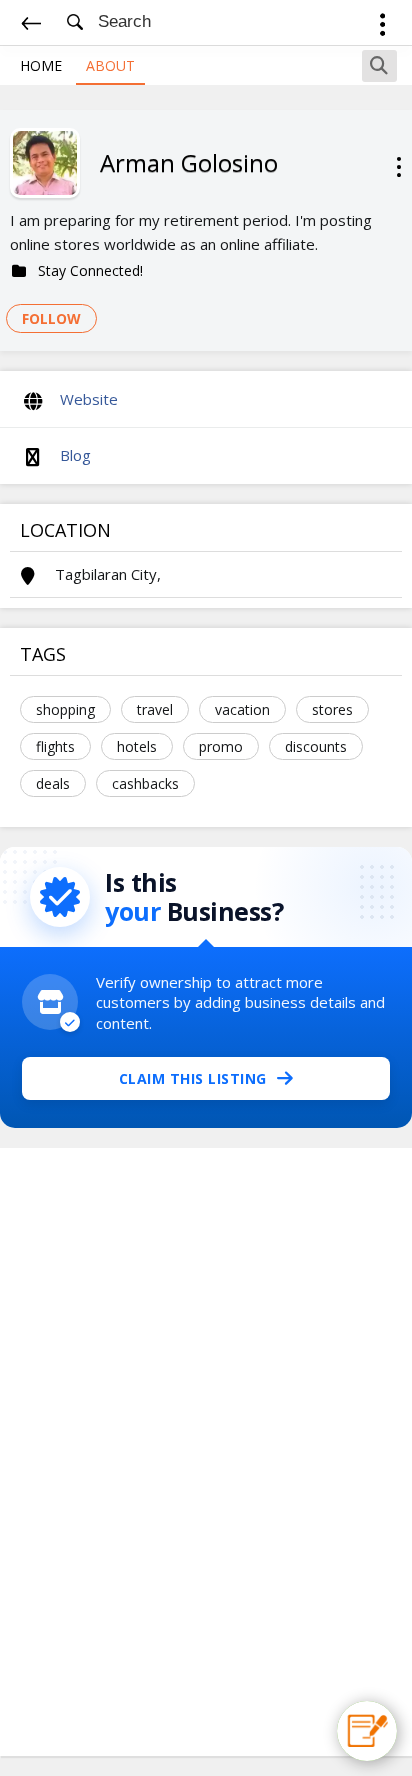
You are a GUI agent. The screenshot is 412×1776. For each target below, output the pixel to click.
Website (89, 399)
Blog (75, 455)
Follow (51, 318)
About (110, 65)
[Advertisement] (206, 1452)
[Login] (382, 27)
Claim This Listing (193, 1078)
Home (41, 65)
